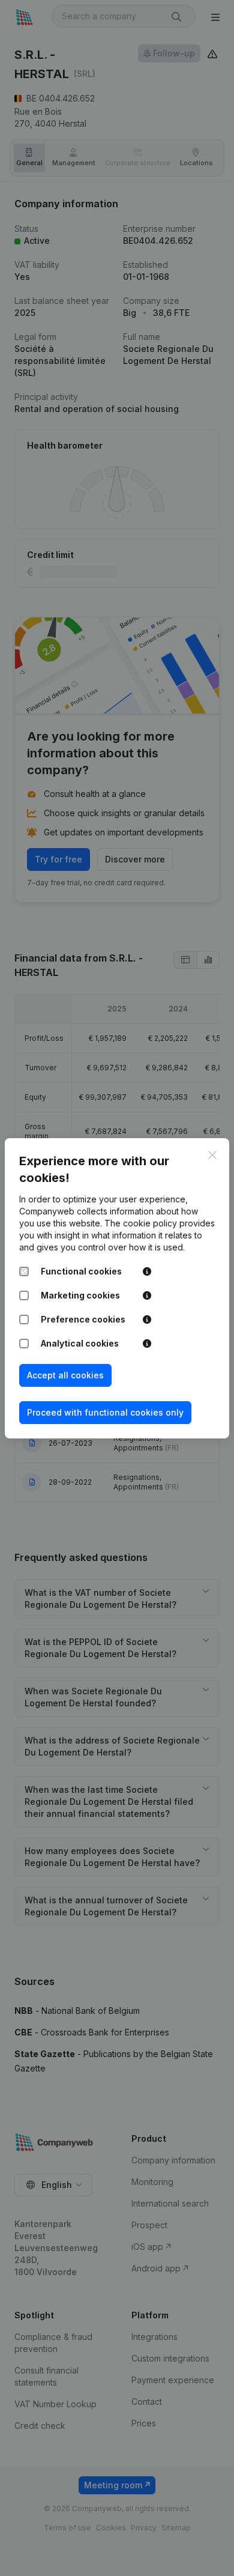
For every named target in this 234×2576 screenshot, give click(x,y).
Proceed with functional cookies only (105, 1412)
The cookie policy (141, 1223)
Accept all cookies (65, 1375)
